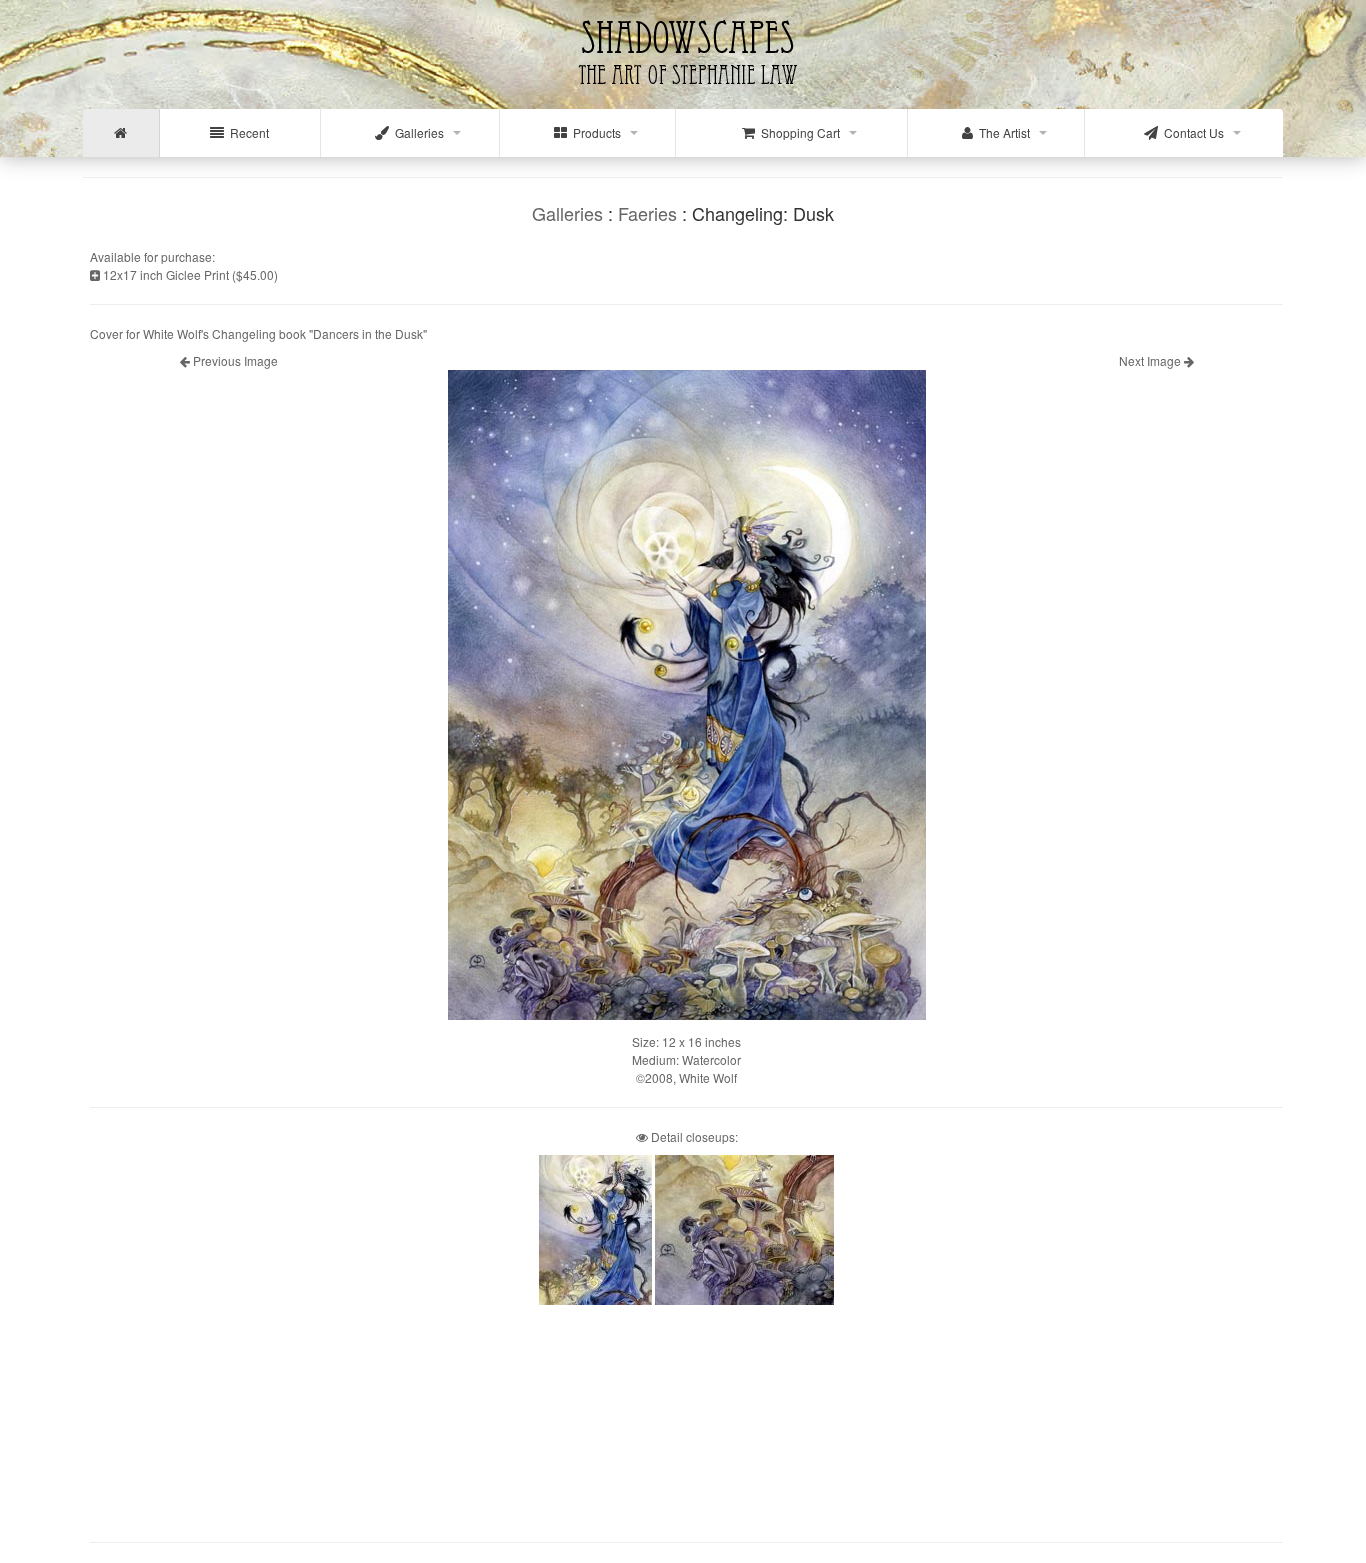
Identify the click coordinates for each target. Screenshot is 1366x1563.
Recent (246, 132)
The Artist (1001, 132)
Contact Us (1191, 132)
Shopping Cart (797, 132)
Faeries (647, 213)
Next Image (1151, 360)
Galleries (416, 132)
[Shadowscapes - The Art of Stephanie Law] (683, 94)
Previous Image (234, 360)
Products (594, 132)
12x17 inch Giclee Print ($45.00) (189, 274)
